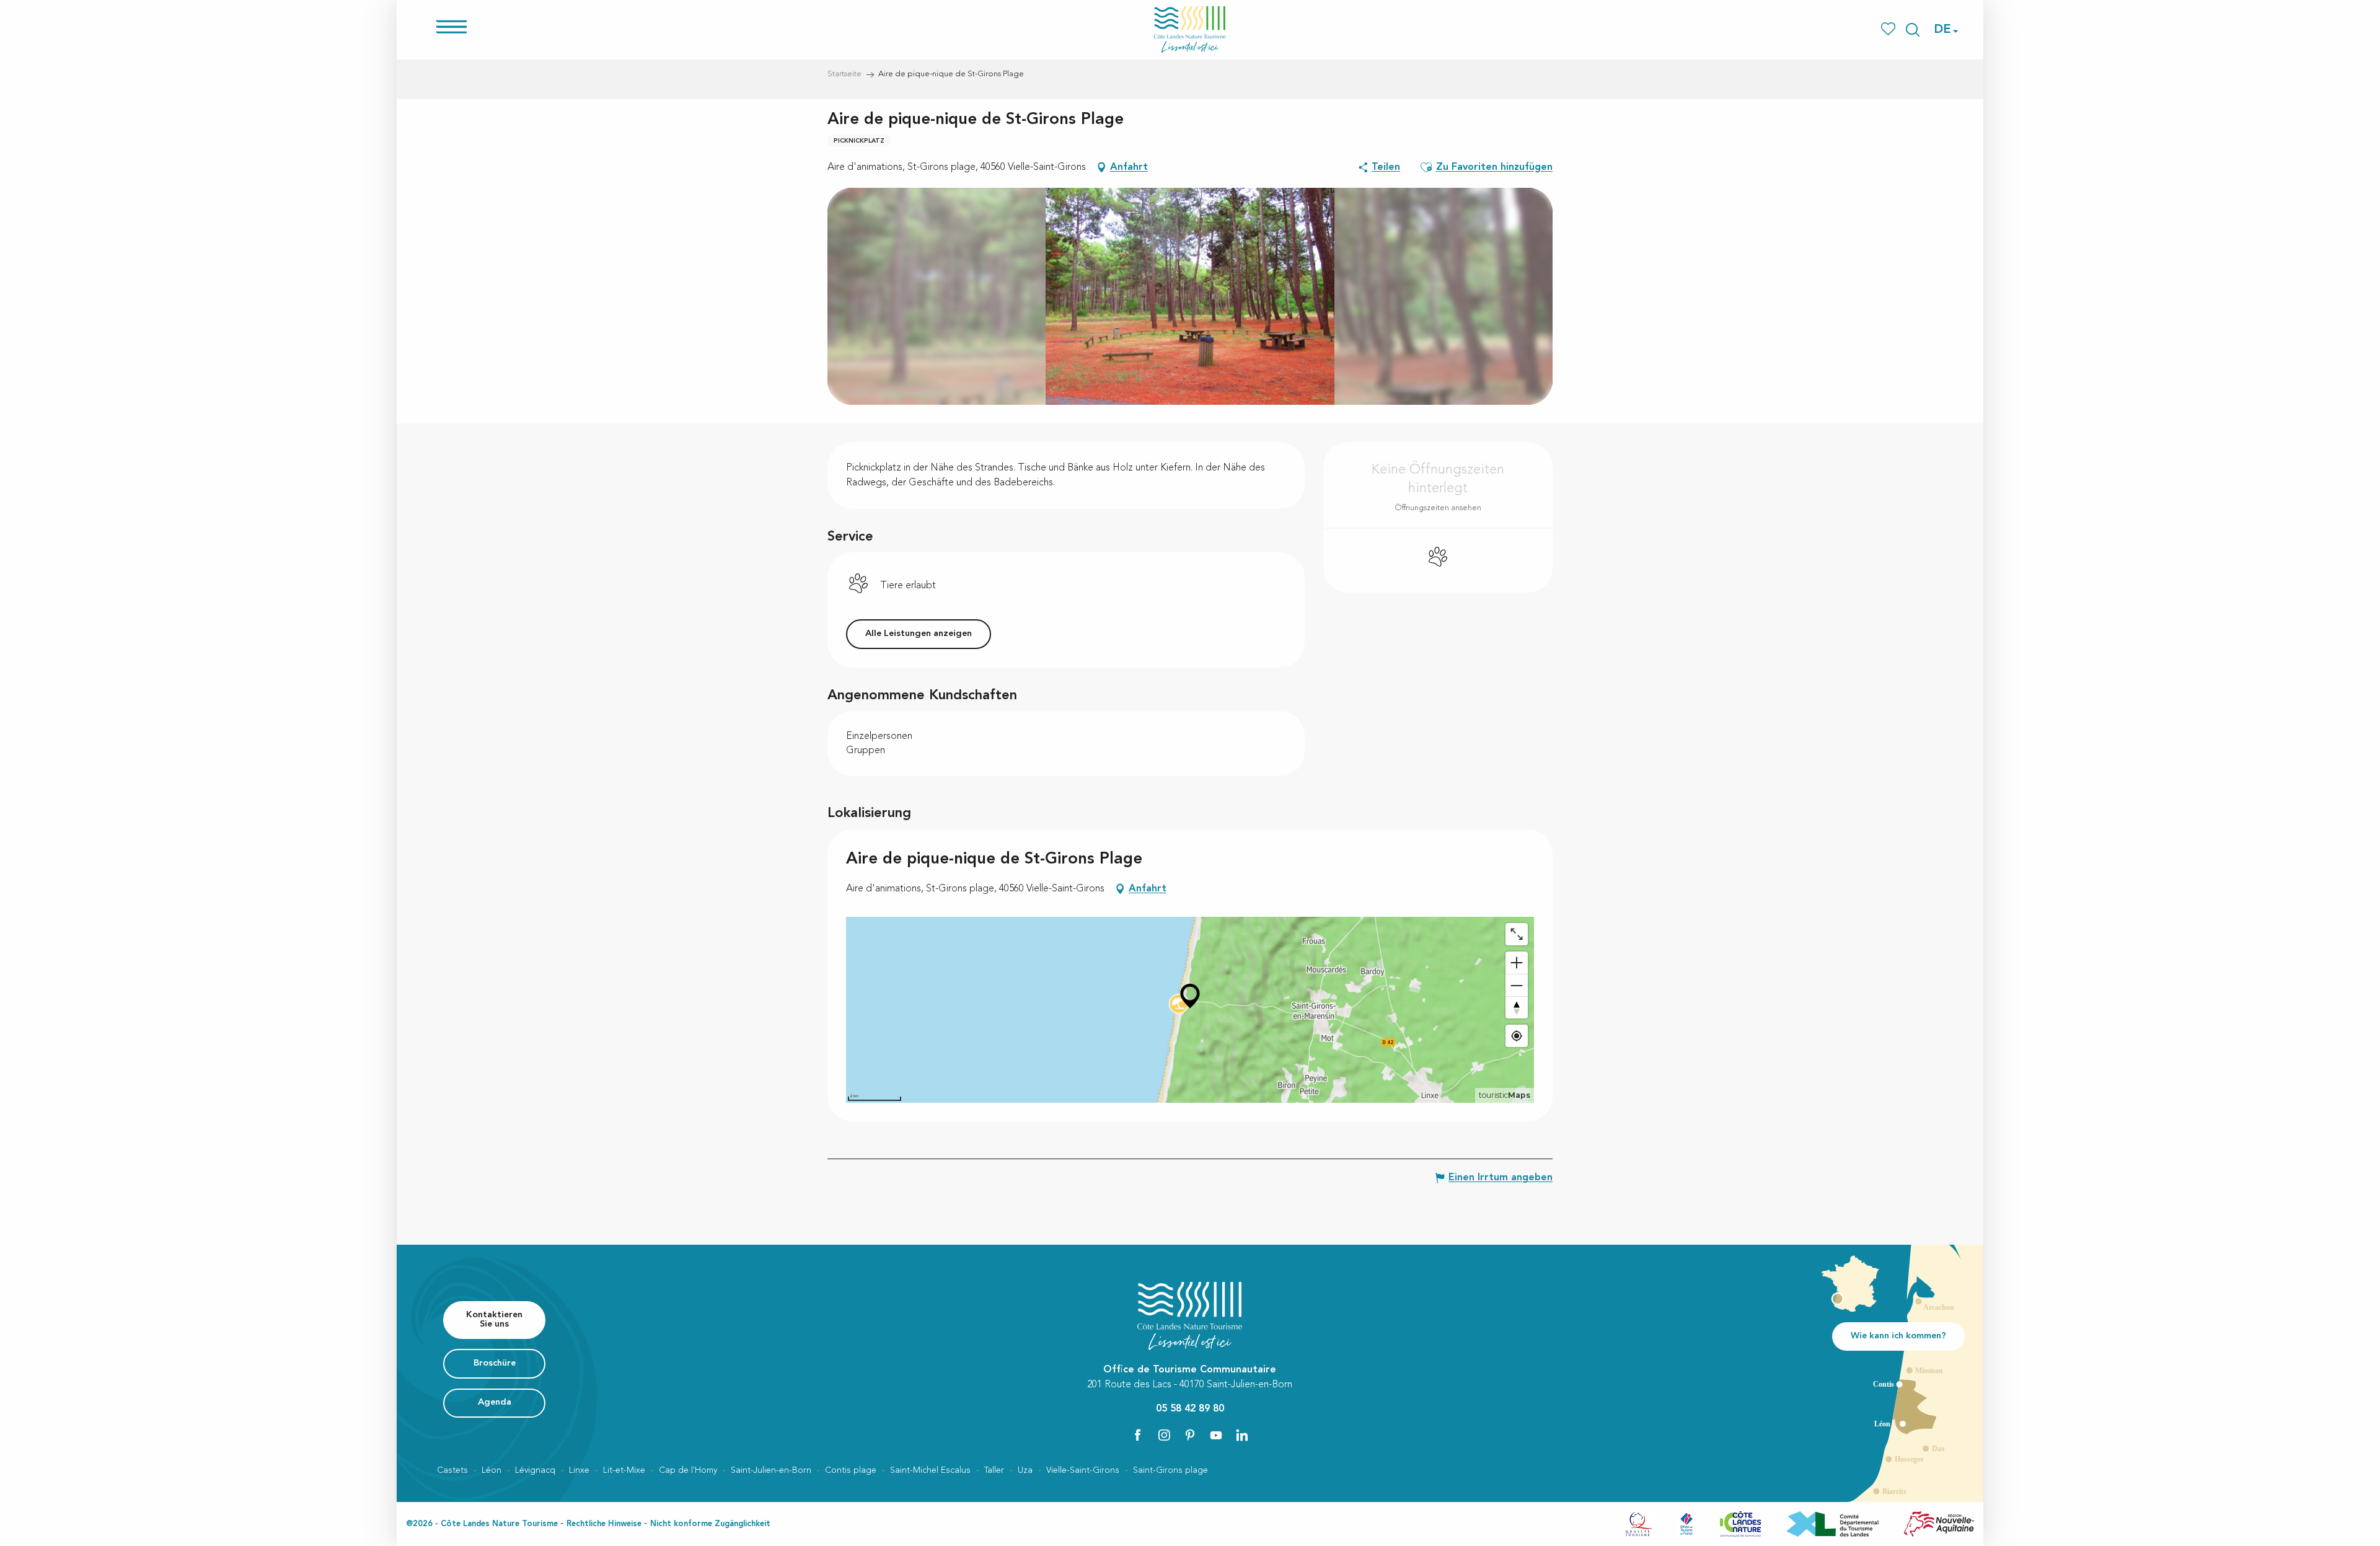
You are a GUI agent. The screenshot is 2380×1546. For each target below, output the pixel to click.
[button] (1913, 30)
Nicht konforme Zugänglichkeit (710, 1524)
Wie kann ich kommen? (1898, 1336)
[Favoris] (1889, 29)
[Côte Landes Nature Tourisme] (1190, 29)
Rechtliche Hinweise (604, 1524)
